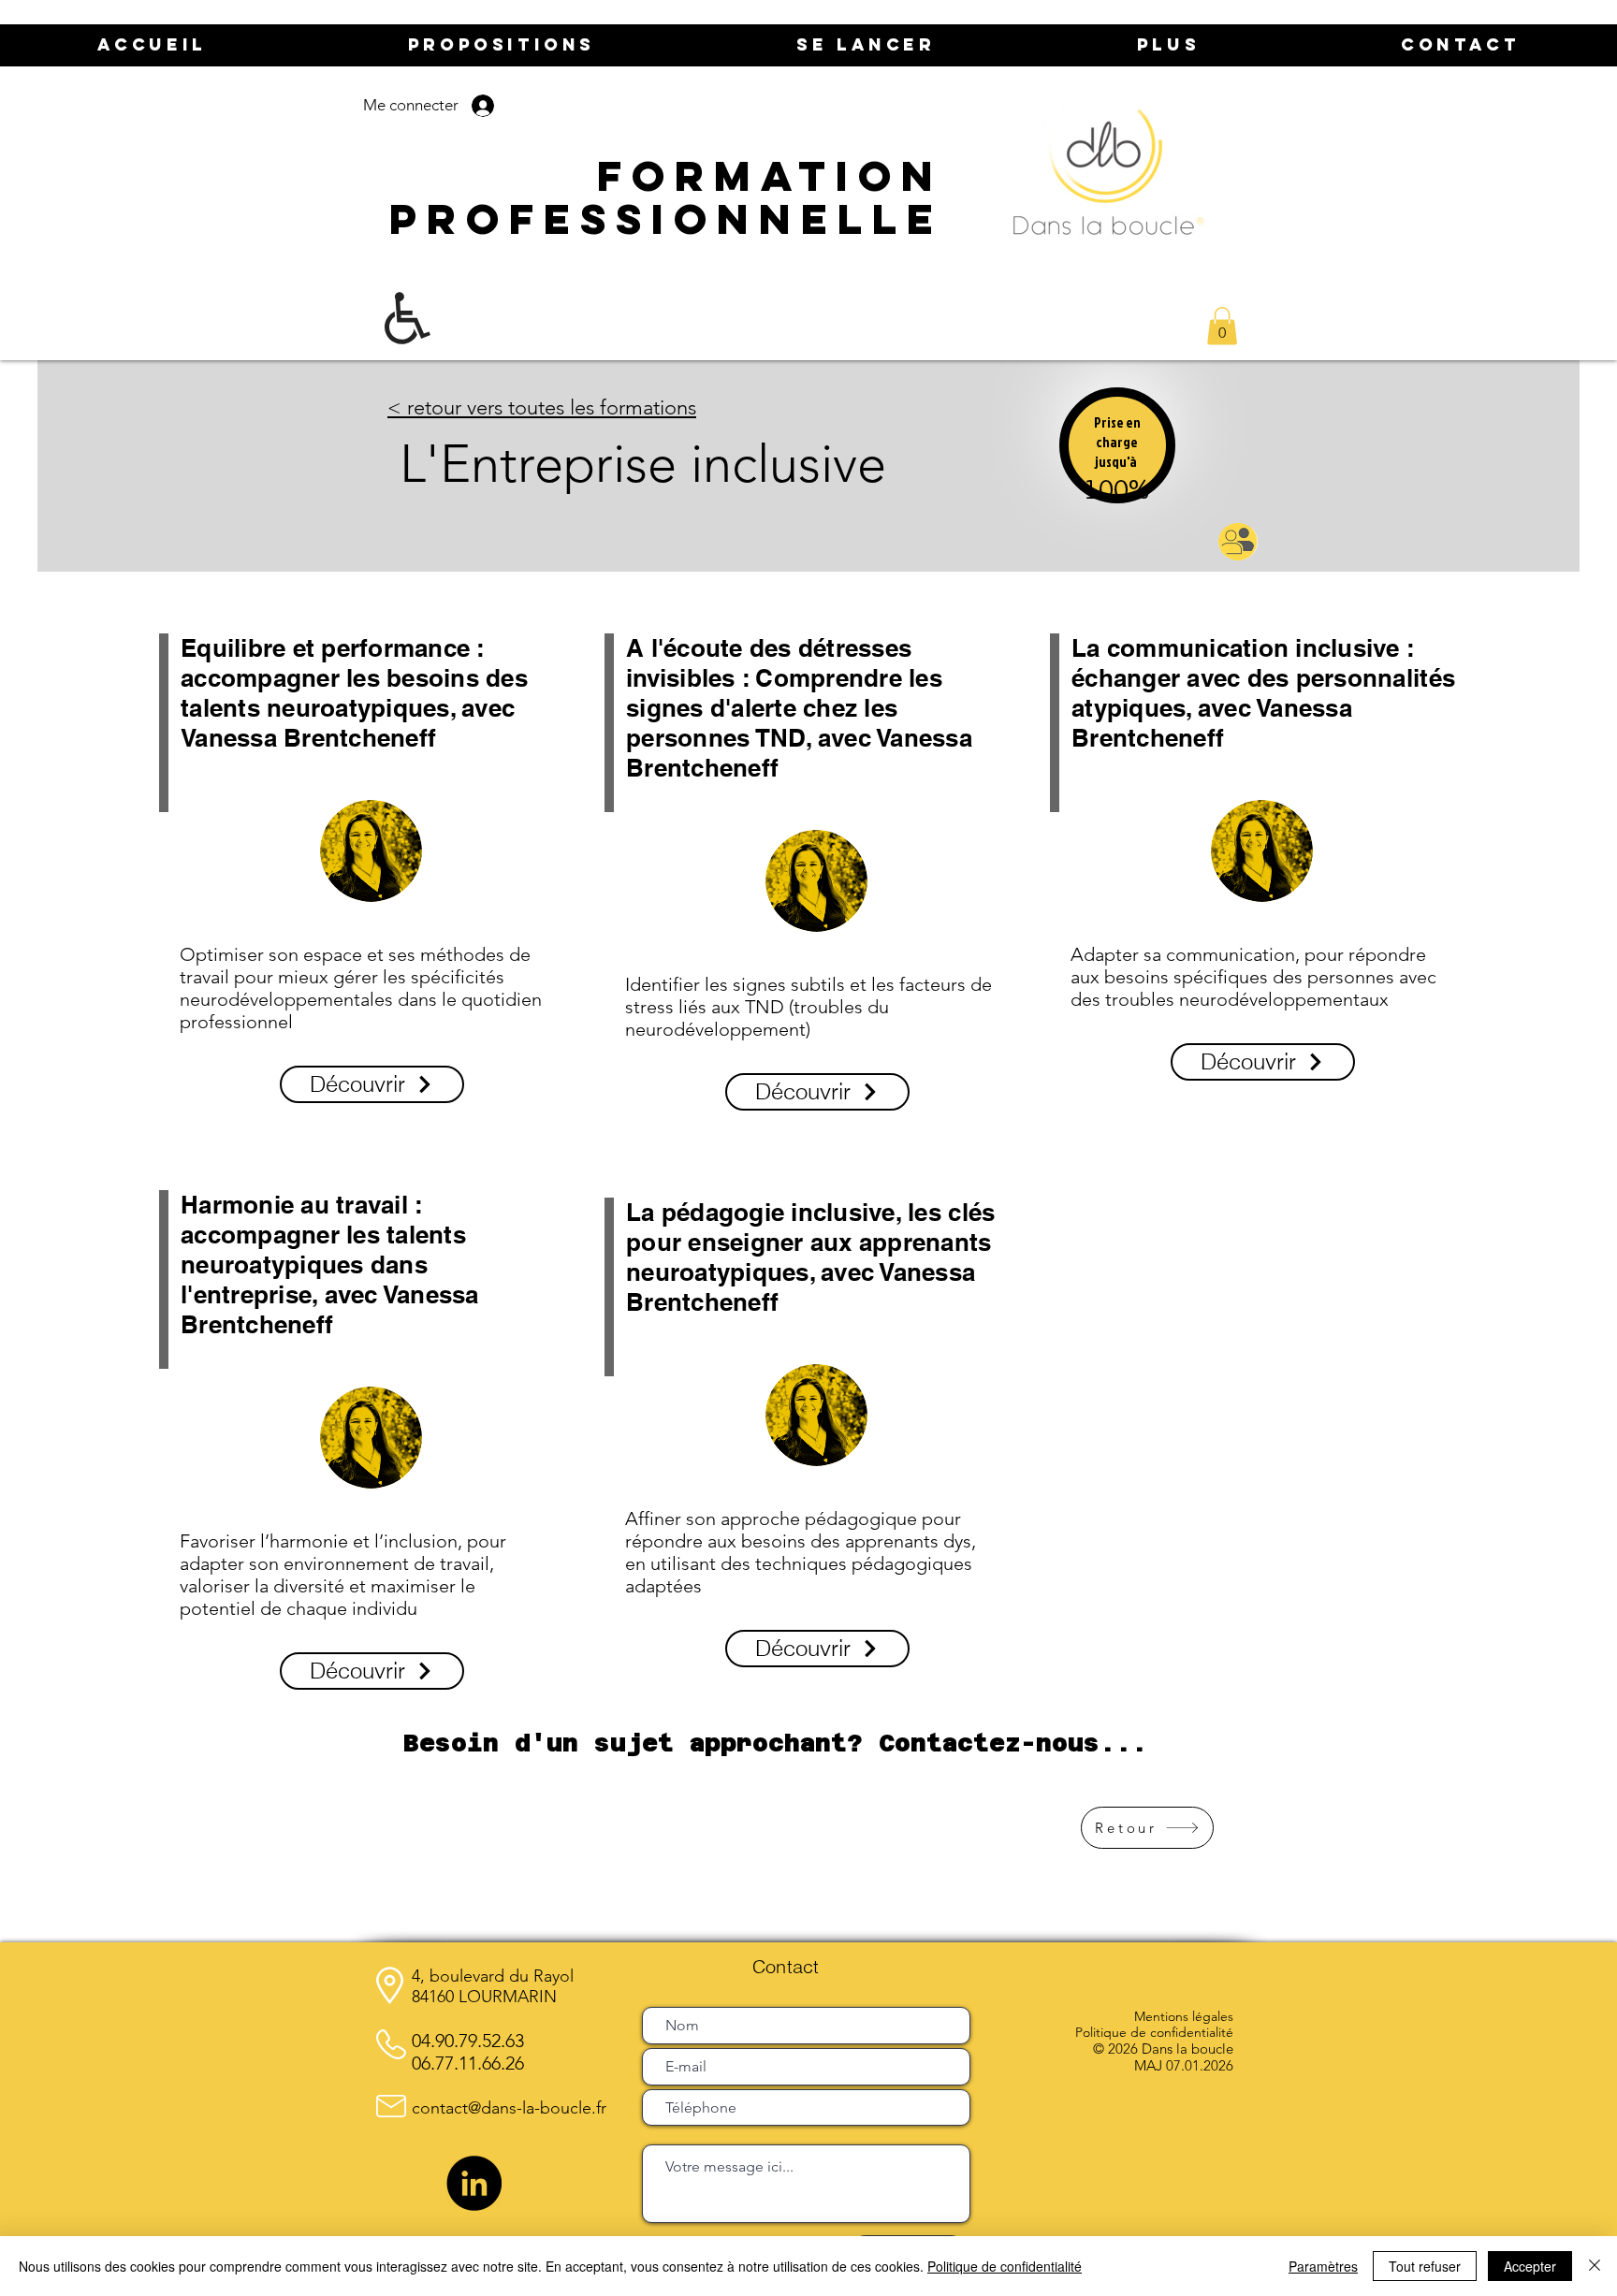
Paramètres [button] (1323, 2266)
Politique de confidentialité (1005, 2266)
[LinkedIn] (474, 2183)
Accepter (1530, 2266)
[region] (1117, 466)
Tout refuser (1425, 2266)
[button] (1222, 326)
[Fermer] (1595, 2266)
